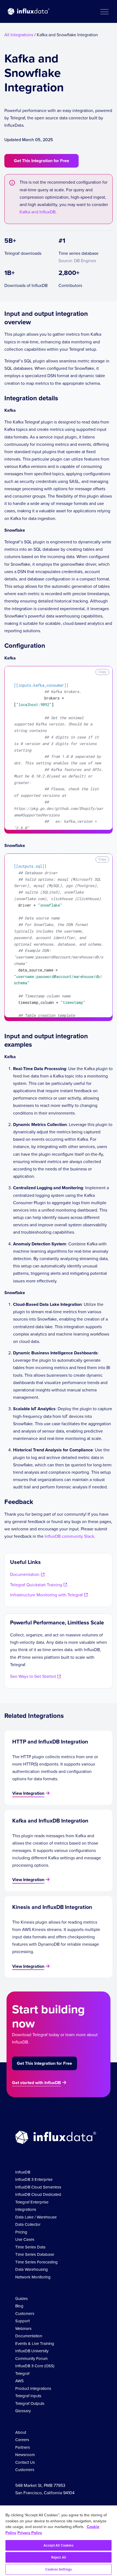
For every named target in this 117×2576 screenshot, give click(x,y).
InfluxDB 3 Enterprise (34, 2180)
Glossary (23, 2411)
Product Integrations (33, 2389)
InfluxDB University (32, 2351)
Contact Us (25, 2462)
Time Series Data (30, 2247)
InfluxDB (23, 2172)
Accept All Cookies (58, 2545)
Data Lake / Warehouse (36, 2217)
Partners (23, 2447)
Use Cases (25, 2239)
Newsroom (25, 2455)
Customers (25, 2314)
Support (22, 2321)
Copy (102, 672)
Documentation (29, 2336)
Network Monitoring (33, 2277)
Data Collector (28, 2224)
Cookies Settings (59, 2569)
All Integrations (19, 35)
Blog (19, 2306)
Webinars (23, 2329)
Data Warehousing (32, 2269)
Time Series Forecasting (36, 2262)
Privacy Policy (30, 2533)
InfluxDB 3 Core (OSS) (35, 2366)
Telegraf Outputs (30, 2404)
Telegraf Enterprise (32, 2202)
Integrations (26, 2209)
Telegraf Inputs (28, 2396)
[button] (104, 11)
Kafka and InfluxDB (38, 212)
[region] (59, 2541)
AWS (19, 2381)
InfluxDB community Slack (69, 1536)
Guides (21, 2299)
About (21, 2432)
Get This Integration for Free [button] (41, 161)
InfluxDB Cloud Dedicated (38, 2194)
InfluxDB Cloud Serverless (38, 2187)
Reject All (59, 2557)
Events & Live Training (35, 2344)
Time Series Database (35, 2254)
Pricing (21, 2232)
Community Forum (31, 2359)
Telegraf (22, 2374)
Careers (22, 2440)
